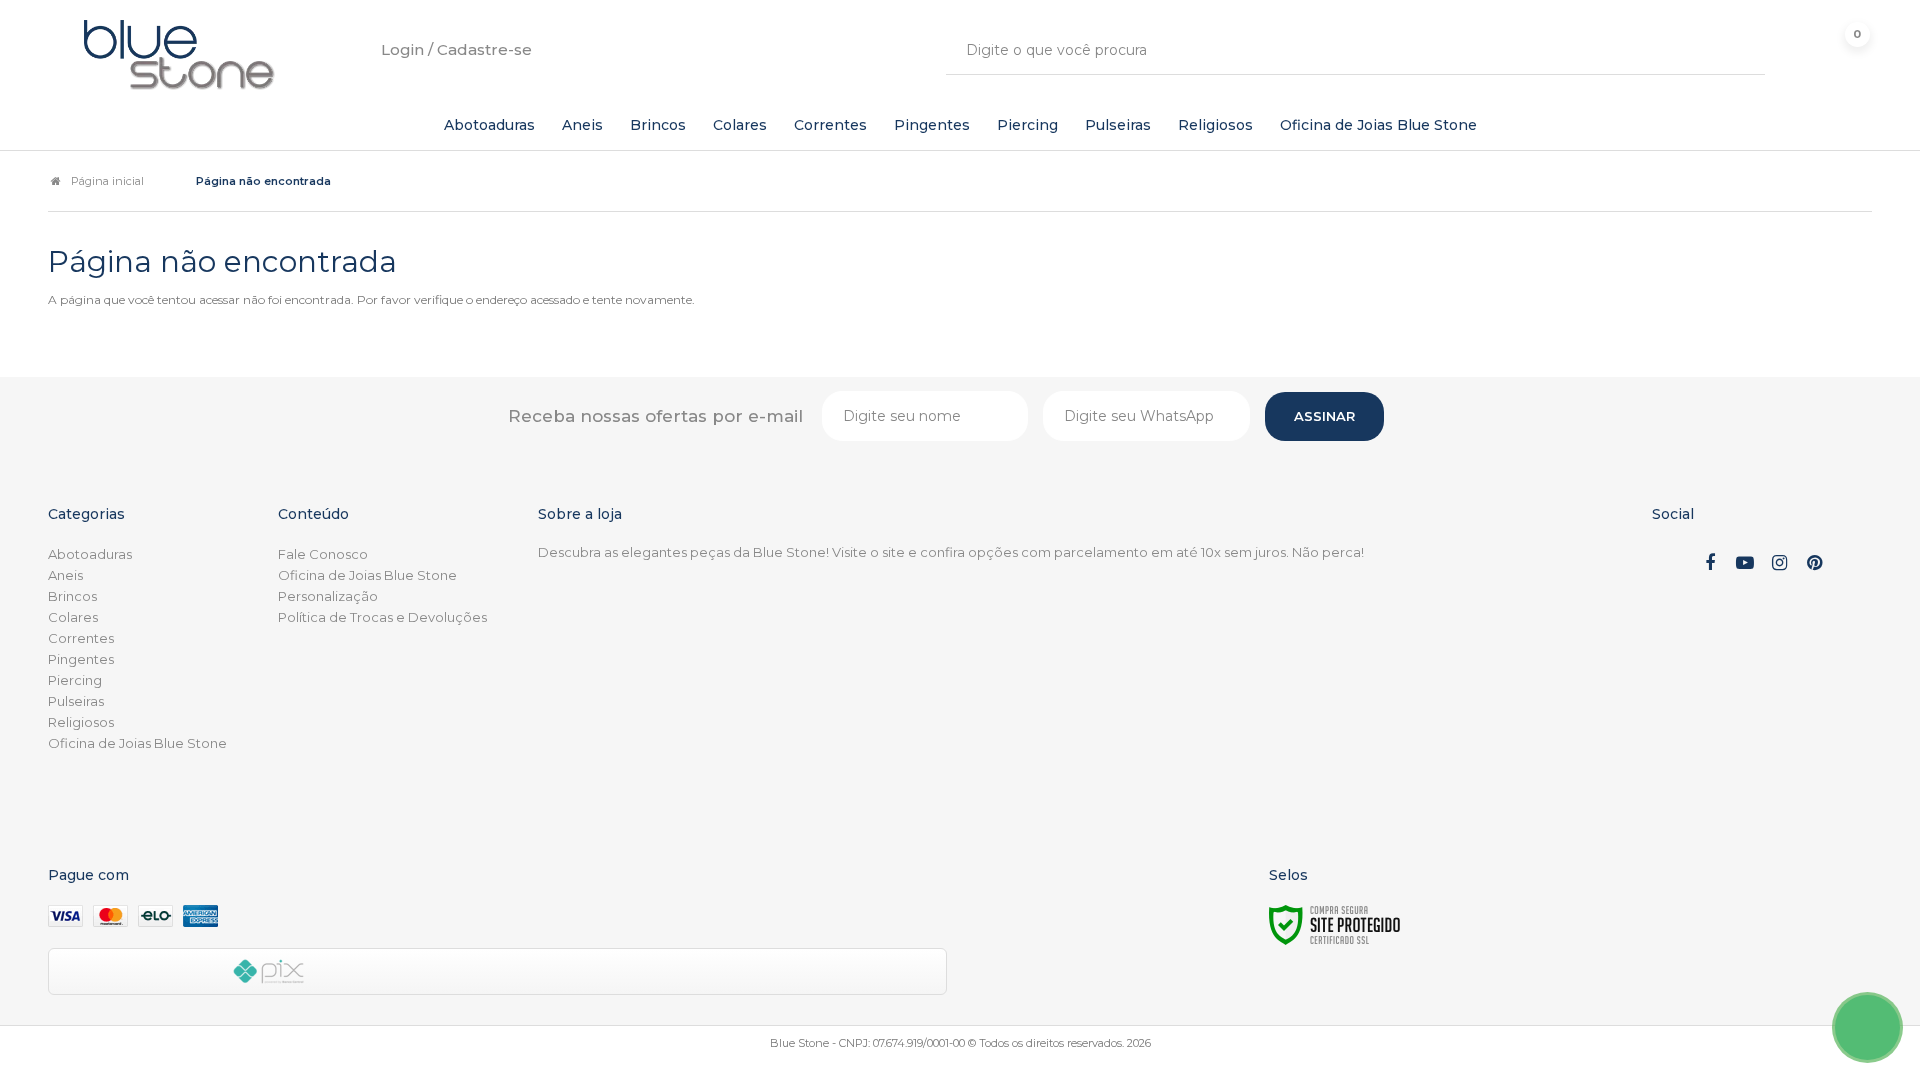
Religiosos (81, 722)
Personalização (328, 596)
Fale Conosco (323, 554)
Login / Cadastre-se (456, 49)
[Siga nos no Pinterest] (1815, 564)
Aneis (65, 575)
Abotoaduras (90, 554)
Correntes (81, 638)
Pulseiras (76, 701)
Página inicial (107, 181)
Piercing (75, 680)
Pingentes (81, 659)
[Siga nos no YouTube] (1745, 564)
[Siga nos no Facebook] (1710, 564)
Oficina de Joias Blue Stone (137, 743)
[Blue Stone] (179, 55)
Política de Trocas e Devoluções (382, 617)
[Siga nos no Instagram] (1780, 564)
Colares (73, 617)
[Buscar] (1735, 50)
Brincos (72, 596)
